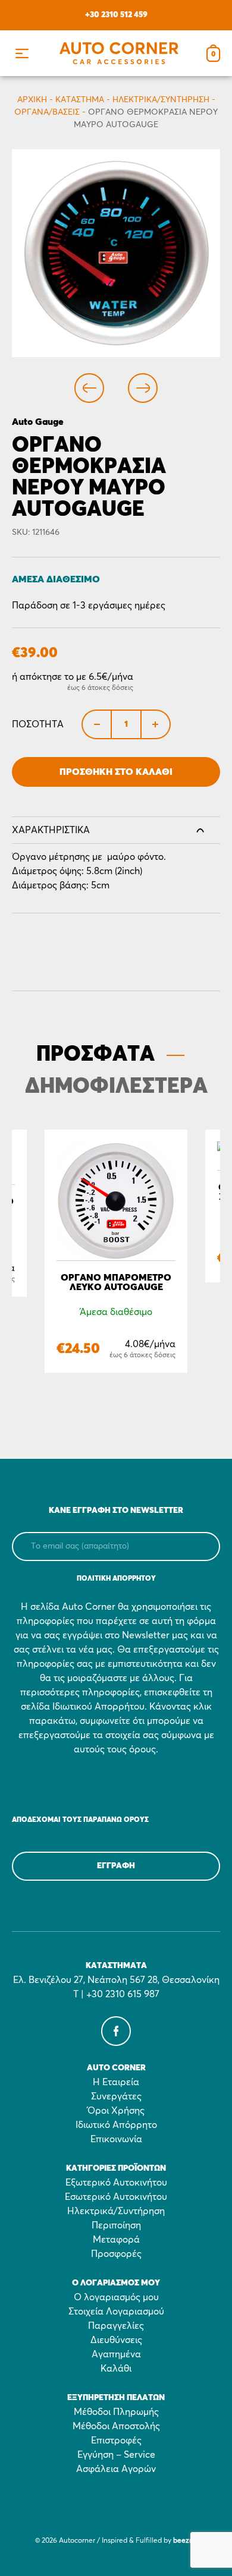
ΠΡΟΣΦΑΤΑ (95, 1055)
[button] (22, 53)
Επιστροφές (116, 2441)
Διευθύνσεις (116, 2340)
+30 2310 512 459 (116, 15)
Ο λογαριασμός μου (116, 2297)
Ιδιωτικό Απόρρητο (116, 2125)
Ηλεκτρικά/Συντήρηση (161, 100)
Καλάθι (116, 2369)
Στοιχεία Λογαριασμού (116, 2312)
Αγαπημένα (116, 2354)
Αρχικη (32, 100)
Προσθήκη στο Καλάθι (116, 772)
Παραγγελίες (116, 2326)
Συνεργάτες (116, 2096)
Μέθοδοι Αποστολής (116, 2426)
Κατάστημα (80, 100)
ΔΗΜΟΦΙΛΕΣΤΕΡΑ (116, 1087)
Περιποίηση (116, 2225)
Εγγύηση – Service (116, 2455)
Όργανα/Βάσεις (47, 112)
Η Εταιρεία (116, 2082)
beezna (185, 2541)
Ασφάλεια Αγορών (116, 2469)
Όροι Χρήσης (116, 2111)
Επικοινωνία (116, 2139)
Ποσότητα (38, 724)
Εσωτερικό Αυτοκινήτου (116, 2197)
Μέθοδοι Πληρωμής (116, 2412)
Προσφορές (116, 2254)
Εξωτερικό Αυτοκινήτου (116, 2183)
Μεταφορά (116, 2240)
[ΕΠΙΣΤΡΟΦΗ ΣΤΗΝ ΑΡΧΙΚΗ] (119, 53)
